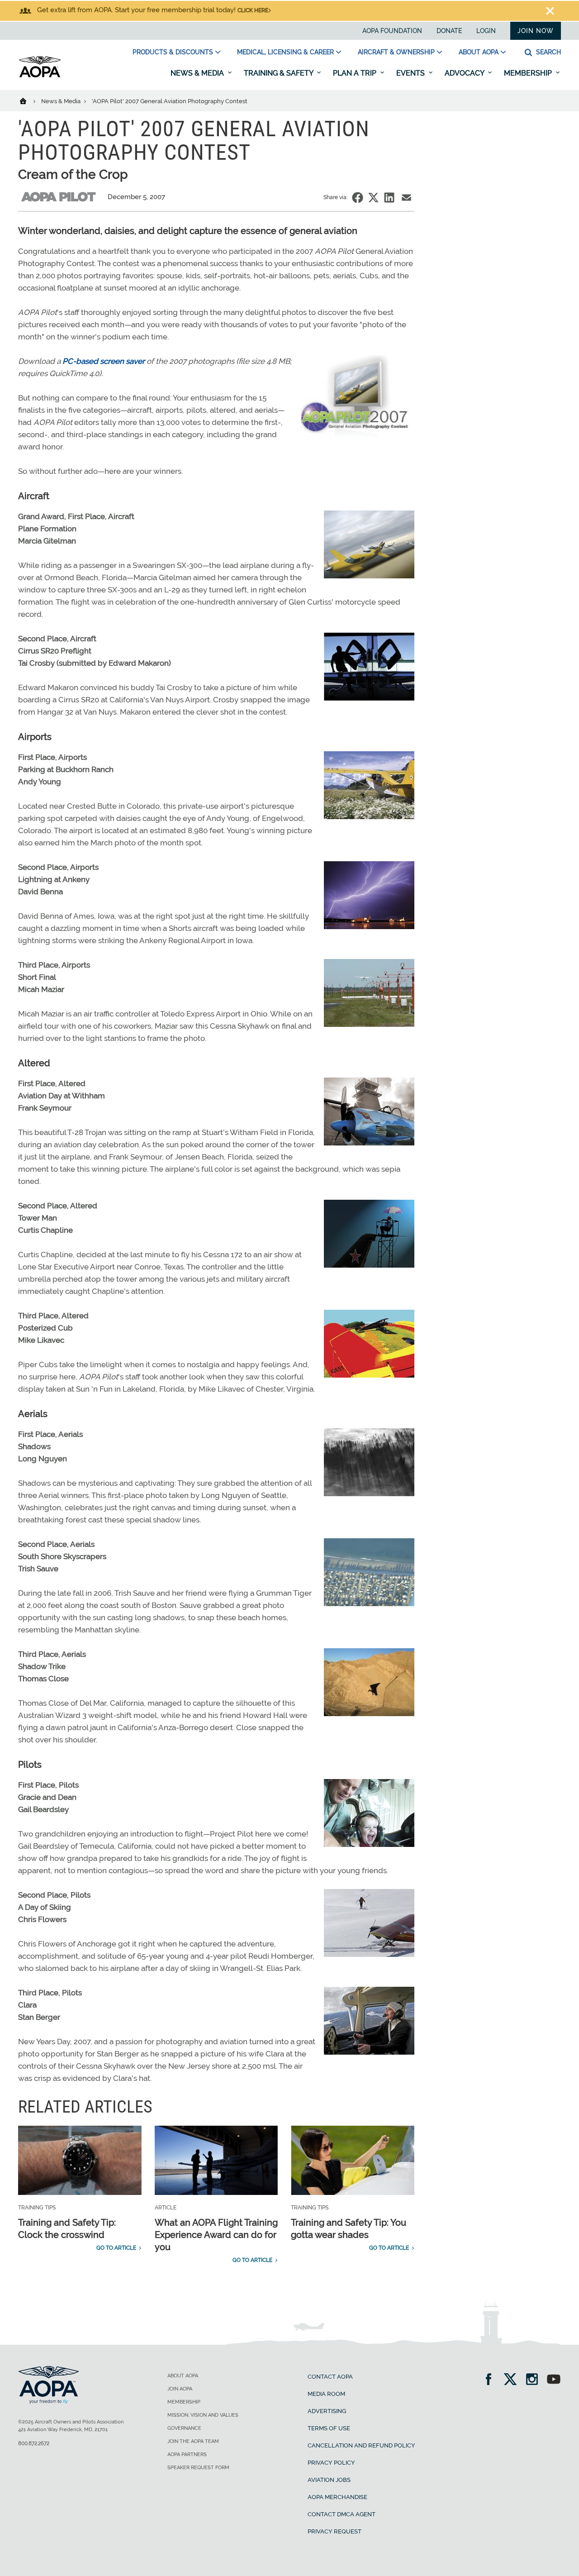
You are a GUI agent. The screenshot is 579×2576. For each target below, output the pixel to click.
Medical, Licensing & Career (285, 52)
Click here (253, 10)
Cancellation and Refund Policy (361, 2445)
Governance (184, 2428)
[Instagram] (535, 2380)
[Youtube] (554, 2380)
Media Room (326, 2394)
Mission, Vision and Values (203, 2415)
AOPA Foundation (392, 31)
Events (411, 73)
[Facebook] (491, 2380)
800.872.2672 (34, 2443)
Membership (529, 73)
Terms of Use (329, 2428)
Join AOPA (180, 2389)
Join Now (536, 31)
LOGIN (486, 31)
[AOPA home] (40, 76)
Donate (449, 31)
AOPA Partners (187, 2454)
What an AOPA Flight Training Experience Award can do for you (216, 2235)
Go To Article (116, 2248)
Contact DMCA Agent (342, 2514)
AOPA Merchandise (337, 2497)
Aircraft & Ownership (396, 52)
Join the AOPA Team (193, 2441)
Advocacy (465, 73)
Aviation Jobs (329, 2480)
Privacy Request (335, 2531)
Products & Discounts (173, 52)
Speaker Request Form (198, 2468)
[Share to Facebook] (358, 198)
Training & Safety (279, 73)
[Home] (29, 100)
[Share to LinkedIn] (389, 198)
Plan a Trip (356, 73)
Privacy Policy (331, 2463)
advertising (327, 2411)
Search (548, 52)
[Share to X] (373, 198)
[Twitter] (513, 2380)
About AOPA (479, 52)
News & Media (198, 73)
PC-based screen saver (104, 361)
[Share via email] (406, 198)
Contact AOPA (330, 2377)
